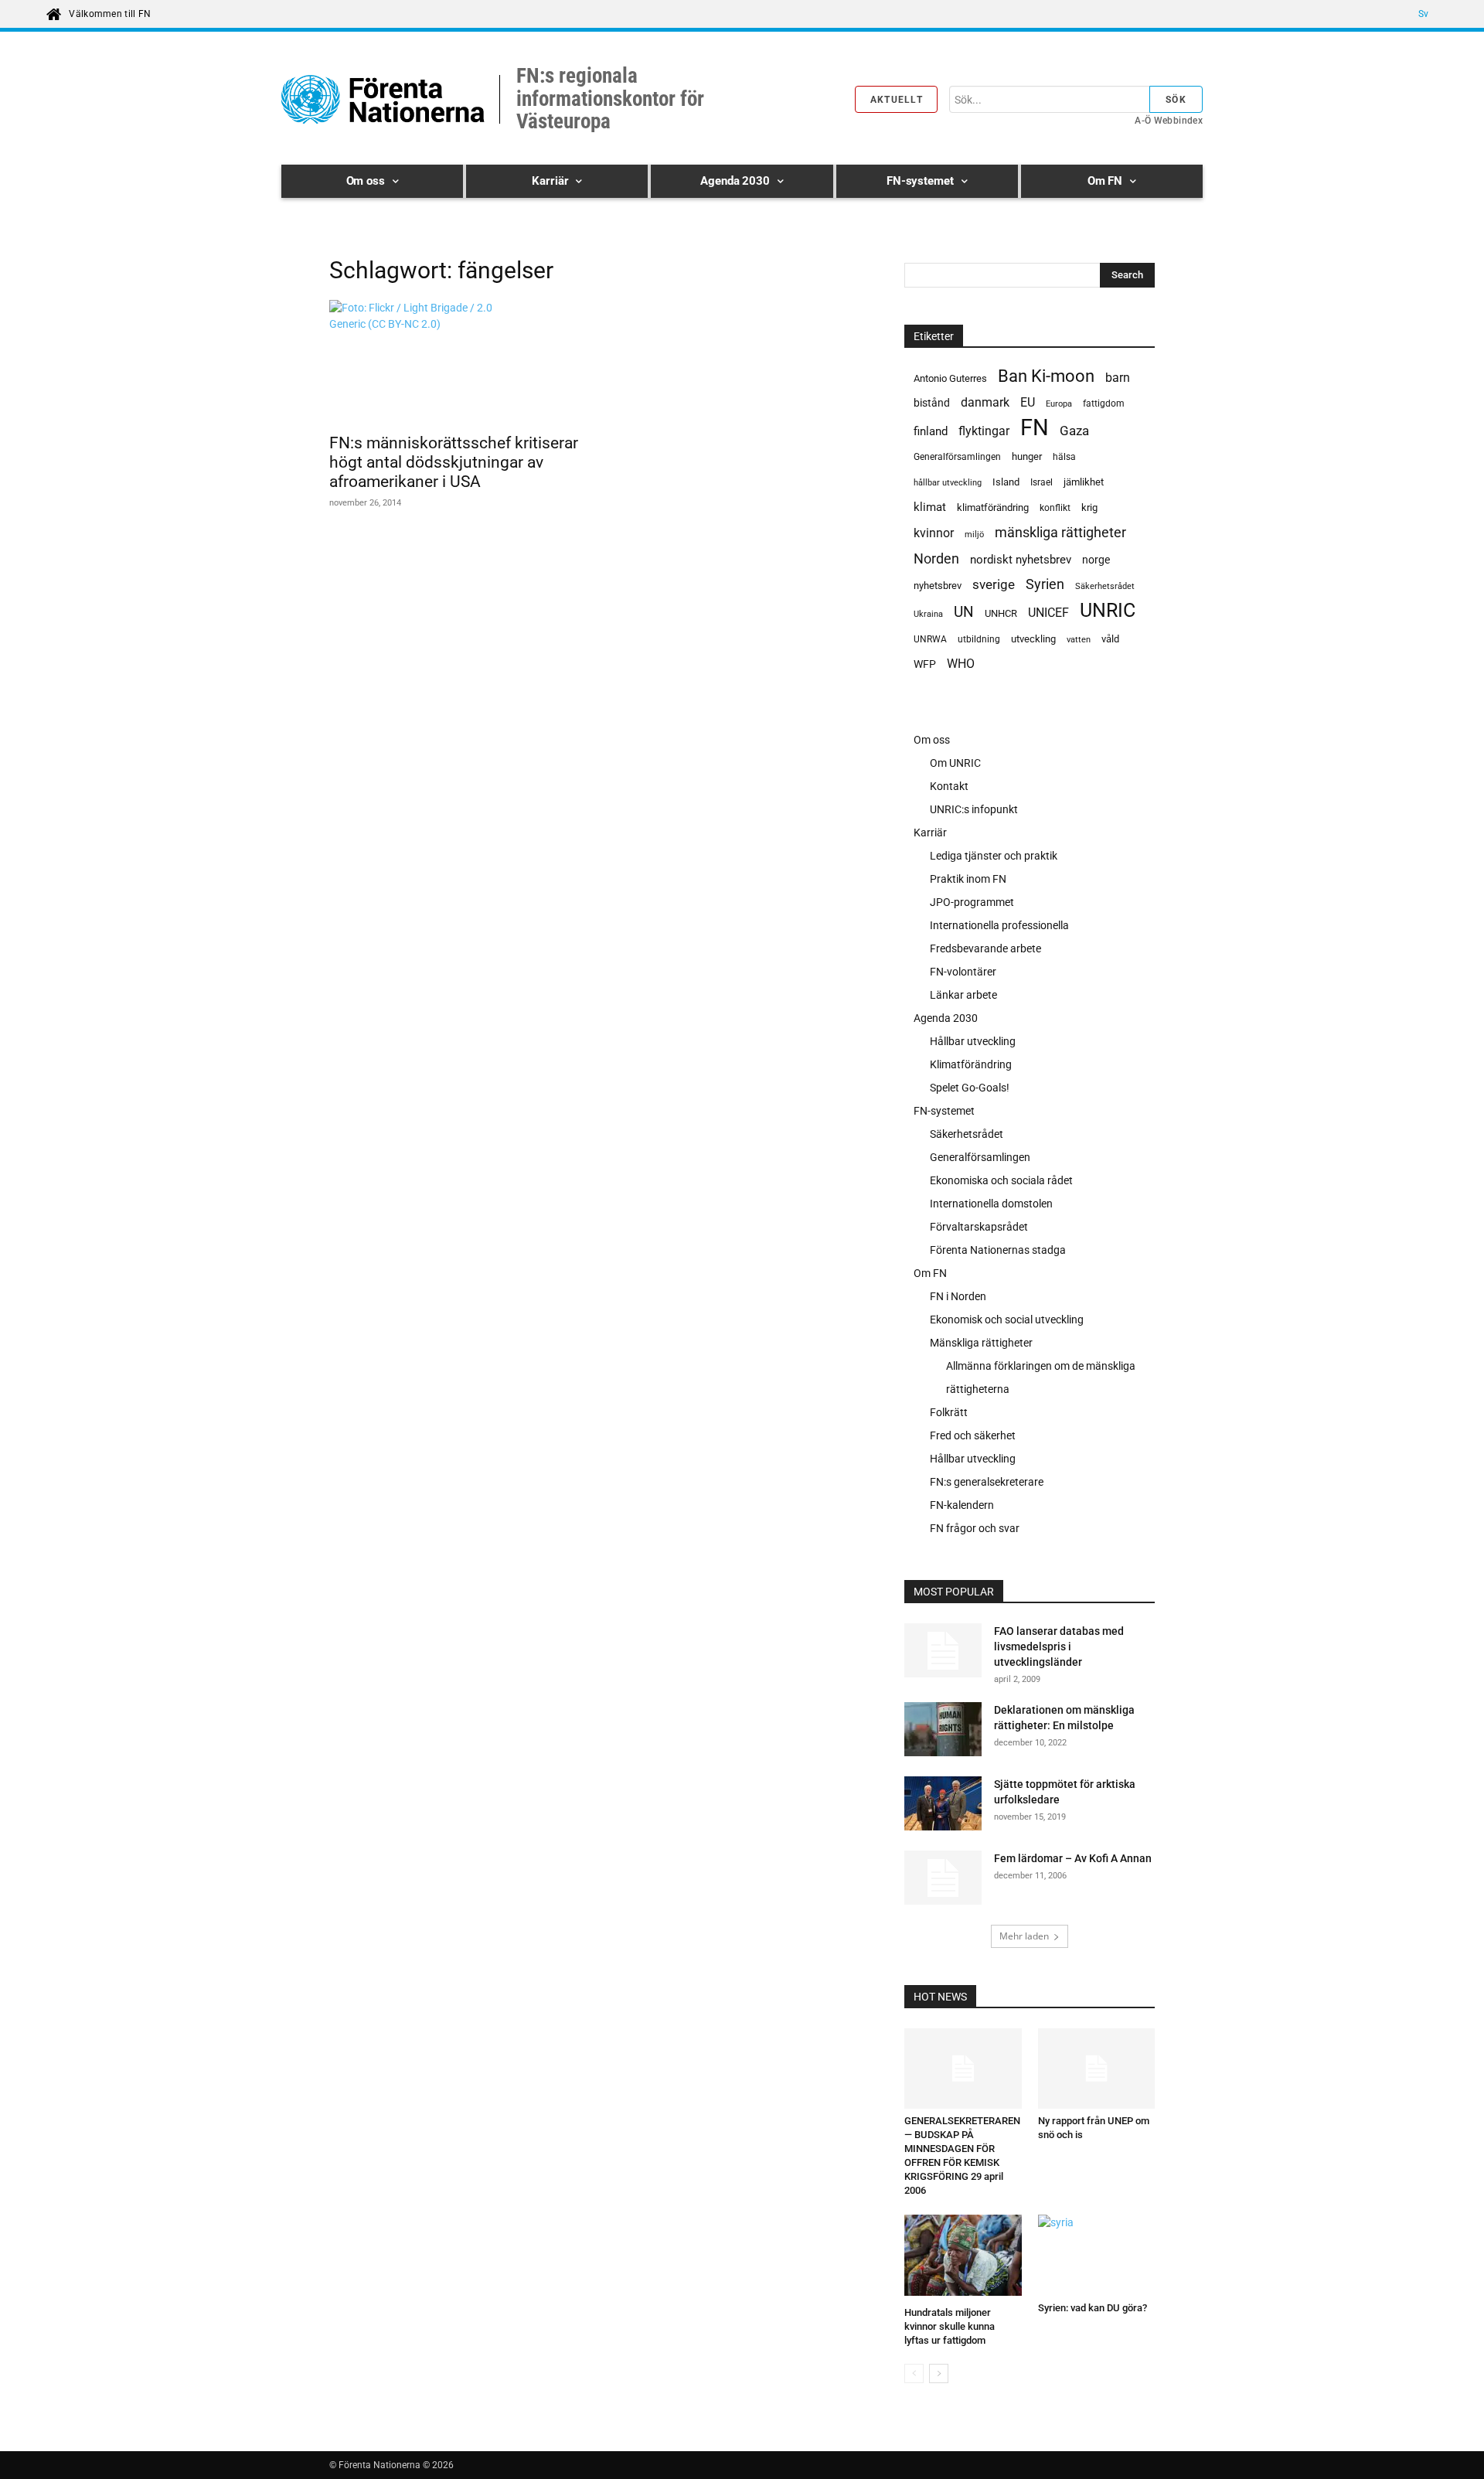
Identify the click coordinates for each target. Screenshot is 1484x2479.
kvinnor (934, 533)
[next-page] (939, 2373)
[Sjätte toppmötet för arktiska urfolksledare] (943, 1803)
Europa (1059, 404)
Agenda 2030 (946, 1018)
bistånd (932, 403)
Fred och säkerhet (973, 1435)
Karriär (930, 833)
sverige (994, 584)
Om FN (930, 1273)
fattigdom (1104, 404)
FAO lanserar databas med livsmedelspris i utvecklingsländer (1059, 1646)
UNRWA (930, 639)
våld (1110, 639)
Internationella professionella (999, 925)
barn (1118, 378)
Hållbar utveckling (973, 1041)
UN (964, 613)
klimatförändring (993, 507)
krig (1089, 507)
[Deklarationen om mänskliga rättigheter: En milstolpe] (943, 1732)
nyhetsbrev (938, 586)
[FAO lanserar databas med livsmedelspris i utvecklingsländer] (943, 1650)
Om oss (932, 740)
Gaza (1074, 431)
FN (1035, 428)
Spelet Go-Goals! (970, 1088)
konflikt (1055, 508)
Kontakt (949, 786)
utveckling (1033, 639)
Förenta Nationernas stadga (998, 1250)
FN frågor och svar (975, 1528)
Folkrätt (949, 1412)
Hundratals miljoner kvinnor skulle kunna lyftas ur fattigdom (950, 2326)
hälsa (1064, 457)
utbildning (979, 639)
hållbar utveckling (948, 483)
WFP (925, 664)
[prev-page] (914, 2373)
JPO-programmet (972, 902)
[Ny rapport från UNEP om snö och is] (1097, 2069)
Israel (1042, 482)
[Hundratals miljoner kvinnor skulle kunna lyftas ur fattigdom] (963, 2257)
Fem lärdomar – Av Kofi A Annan (1073, 1858)
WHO (961, 664)
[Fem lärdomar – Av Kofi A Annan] (943, 1878)
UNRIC (1108, 610)
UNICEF (1048, 613)
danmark (985, 402)
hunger (1027, 456)
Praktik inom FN (968, 879)
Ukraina (928, 614)
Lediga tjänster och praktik (994, 856)
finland (931, 432)
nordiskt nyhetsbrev (1021, 560)
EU (1028, 402)
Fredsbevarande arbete (985, 948)
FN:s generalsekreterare (987, 1482)
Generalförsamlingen (957, 457)
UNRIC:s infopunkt (974, 809)
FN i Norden (958, 1296)
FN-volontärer (963, 972)
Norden (936, 558)
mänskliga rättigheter (1060, 532)
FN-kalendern (962, 1505)
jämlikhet (1084, 482)
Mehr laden (1024, 1936)
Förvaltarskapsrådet (979, 1227)
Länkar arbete (963, 995)
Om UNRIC (955, 763)
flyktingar (984, 431)
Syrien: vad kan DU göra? (1093, 2308)
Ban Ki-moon (1046, 376)
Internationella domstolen (991, 1204)
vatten (1079, 639)
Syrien (1045, 584)
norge (1096, 560)
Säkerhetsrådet (1105, 586)
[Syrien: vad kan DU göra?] (1097, 2255)
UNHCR (1001, 613)
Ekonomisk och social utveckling (1007, 1320)
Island (1006, 482)
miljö (974, 535)
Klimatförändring (971, 1064)
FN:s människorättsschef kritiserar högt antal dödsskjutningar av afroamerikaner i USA (454, 462)
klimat (930, 507)
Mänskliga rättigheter (981, 1343)
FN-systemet (944, 1111)
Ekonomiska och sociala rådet (1001, 1180)
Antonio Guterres (950, 378)
